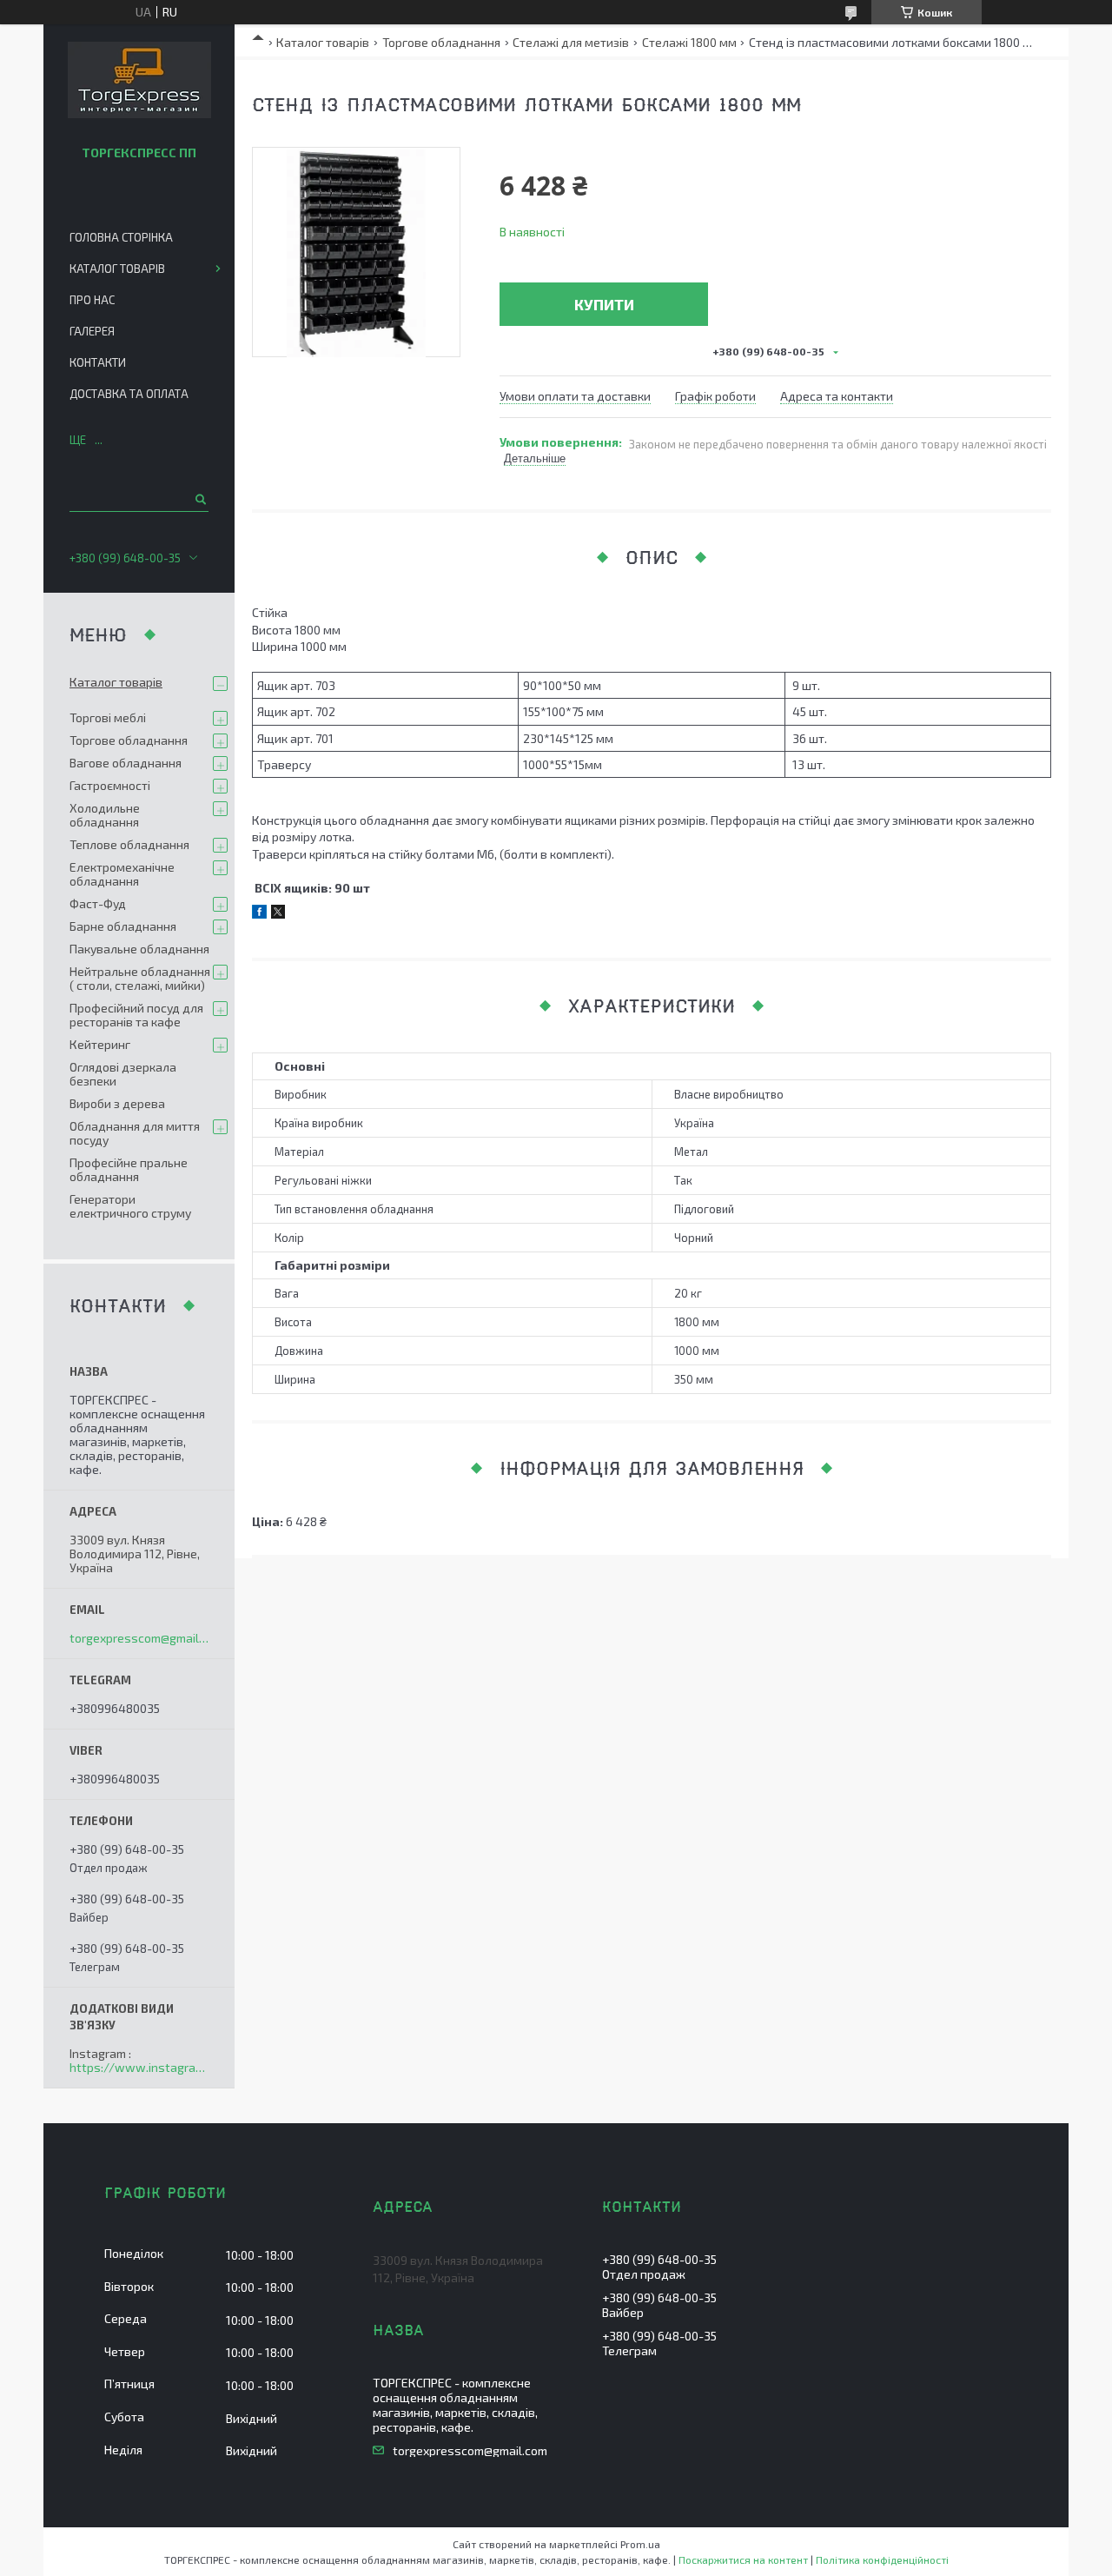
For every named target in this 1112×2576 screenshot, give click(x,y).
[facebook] (259, 914)
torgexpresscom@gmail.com (139, 1638)
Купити (604, 304)
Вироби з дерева (117, 1103)
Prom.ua (640, 2544)
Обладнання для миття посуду (135, 1133)
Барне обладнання (123, 926)
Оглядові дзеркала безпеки (123, 1074)
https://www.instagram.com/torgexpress (139, 2068)
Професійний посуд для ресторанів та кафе (136, 1015)
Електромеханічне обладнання (122, 874)
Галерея (92, 331)
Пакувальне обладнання (139, 949)
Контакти (98, 362)
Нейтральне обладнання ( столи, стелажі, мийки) (140, 978)
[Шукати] (199, 499)
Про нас (92, 300)
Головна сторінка (121, 237)
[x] (278, 914)
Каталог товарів (323, 42)
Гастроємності (110, 785)
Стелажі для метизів (571, 42)
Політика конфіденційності (882, 2559)
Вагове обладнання (126, 763)
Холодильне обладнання (105, 815)
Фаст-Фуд (98, 903)
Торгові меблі (108, 717)
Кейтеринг (100, 1044)
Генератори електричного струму (130, 1206)
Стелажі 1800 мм (689, 42)
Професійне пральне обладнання (129, 1169)
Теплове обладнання (129, 844)
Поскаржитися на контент (743, 2559)
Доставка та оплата (129, 394)
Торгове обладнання (441, 42)
